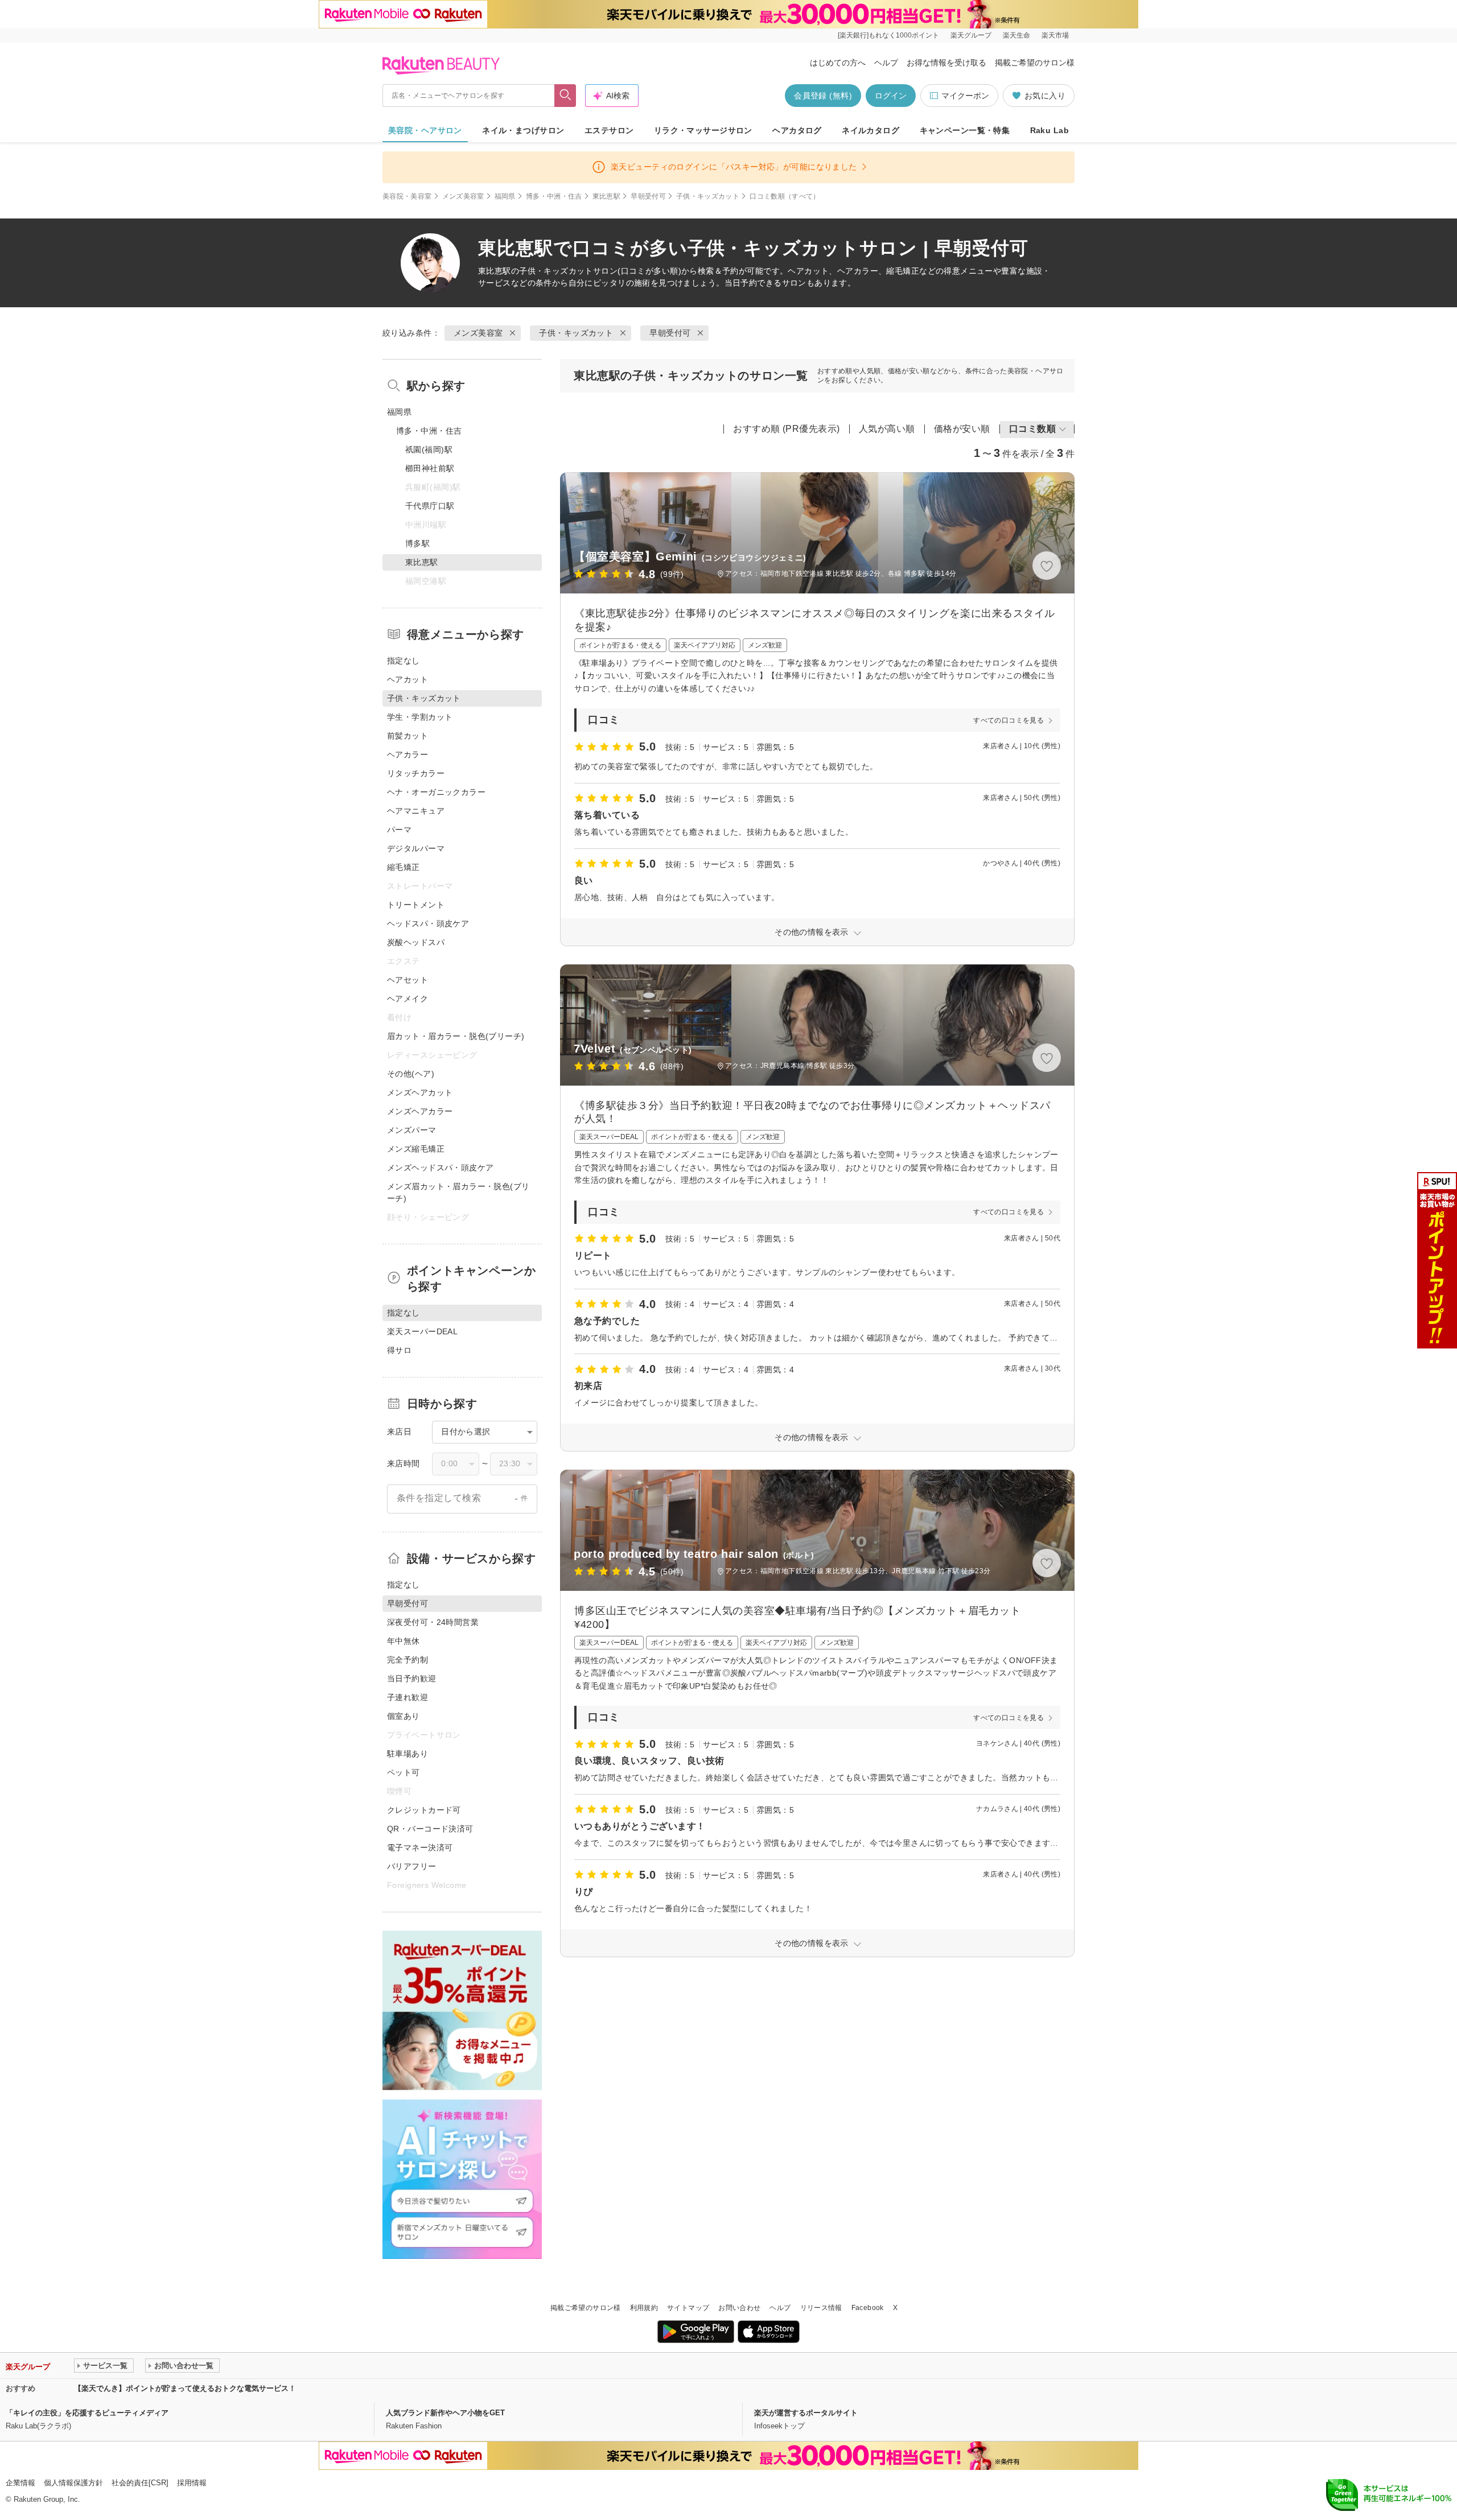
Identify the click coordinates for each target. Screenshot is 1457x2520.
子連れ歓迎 (408, 1697)
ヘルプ (886, 63)
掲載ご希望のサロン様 (1035, 63)
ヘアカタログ (797, 130)
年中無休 (404, 1641)
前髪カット (408, 736)
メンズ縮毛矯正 (416, 1149)
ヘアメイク (408, 999)
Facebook (868, 2308)
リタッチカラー (416, 773)
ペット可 (404, 1772)
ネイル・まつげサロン (523, 130)
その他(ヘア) (411, 1074)
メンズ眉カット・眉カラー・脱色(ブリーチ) (458, 1192)
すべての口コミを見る (1009, 720)
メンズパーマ (412, 1130)
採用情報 (192, 2483)
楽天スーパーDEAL (422, 1331)
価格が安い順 (962, 429)
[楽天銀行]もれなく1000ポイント (888, 35)
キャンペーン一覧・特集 (965, 130)
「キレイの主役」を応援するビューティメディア (87, 2413)
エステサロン (609, 130)
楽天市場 (1055, 35)
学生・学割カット (420, 717)
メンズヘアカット (420, 1092)
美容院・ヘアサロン (425, 130)
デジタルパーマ (416, 848)
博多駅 (417, 543)
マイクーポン (965, 96)
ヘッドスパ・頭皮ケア (428, 923)
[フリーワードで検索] (565, 96)
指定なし (404, 661)
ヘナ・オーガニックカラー (436, 792)
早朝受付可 (648, 196)
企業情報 (20, 2483)
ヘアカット (408, 679)
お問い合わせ (739, 2308)
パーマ (399, 830)
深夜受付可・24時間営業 (433, 1622)
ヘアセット (408, 980)
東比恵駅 (606, 196)
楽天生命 (1016, 35)
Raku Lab (1049, 130)
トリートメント (416, 905)
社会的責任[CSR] (140, 2483)
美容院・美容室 (407, 196)
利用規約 (644, 2308)
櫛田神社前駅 (430, 468)
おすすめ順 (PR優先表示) (787, 429)
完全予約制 (408, 1660)
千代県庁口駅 (430, 506)
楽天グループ (971, 35)
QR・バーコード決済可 (430, 1829)
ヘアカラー (408, 754)
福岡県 (505, 196)
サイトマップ (688, 2308)
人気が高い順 (887, 429)
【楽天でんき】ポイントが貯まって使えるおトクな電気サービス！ (185, 2388)
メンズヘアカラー (420, 1111)
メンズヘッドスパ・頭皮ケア (440, 1168)
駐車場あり (408, 1754)
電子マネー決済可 (420, 1847)
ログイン (891, 96)
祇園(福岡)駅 (429, 449)
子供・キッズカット (708, 196)
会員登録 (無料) (823, 96)
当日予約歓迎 (412, 1678)
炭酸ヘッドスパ (416, 942)
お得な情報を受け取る (946, 63)
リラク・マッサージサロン (703, 130)
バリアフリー (412, 1866)
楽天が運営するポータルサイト (806, 2413)
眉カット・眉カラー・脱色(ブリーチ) (456, 1036)
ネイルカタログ (871, 130)
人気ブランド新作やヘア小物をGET (445, 2413)
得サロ (399, 1350)
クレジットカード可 (424, 1810)
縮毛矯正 (404, 867)
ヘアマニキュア (416, 811)
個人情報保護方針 (73, 2483)
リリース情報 (821, 2308)
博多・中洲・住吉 (554, 196)
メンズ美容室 (463, 196)
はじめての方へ (838, 63)
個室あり (404, 1716)
